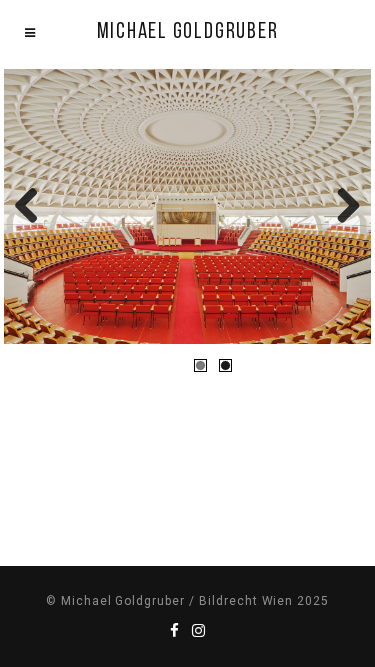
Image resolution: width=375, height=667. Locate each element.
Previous (34, 207)
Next (341, 207)
